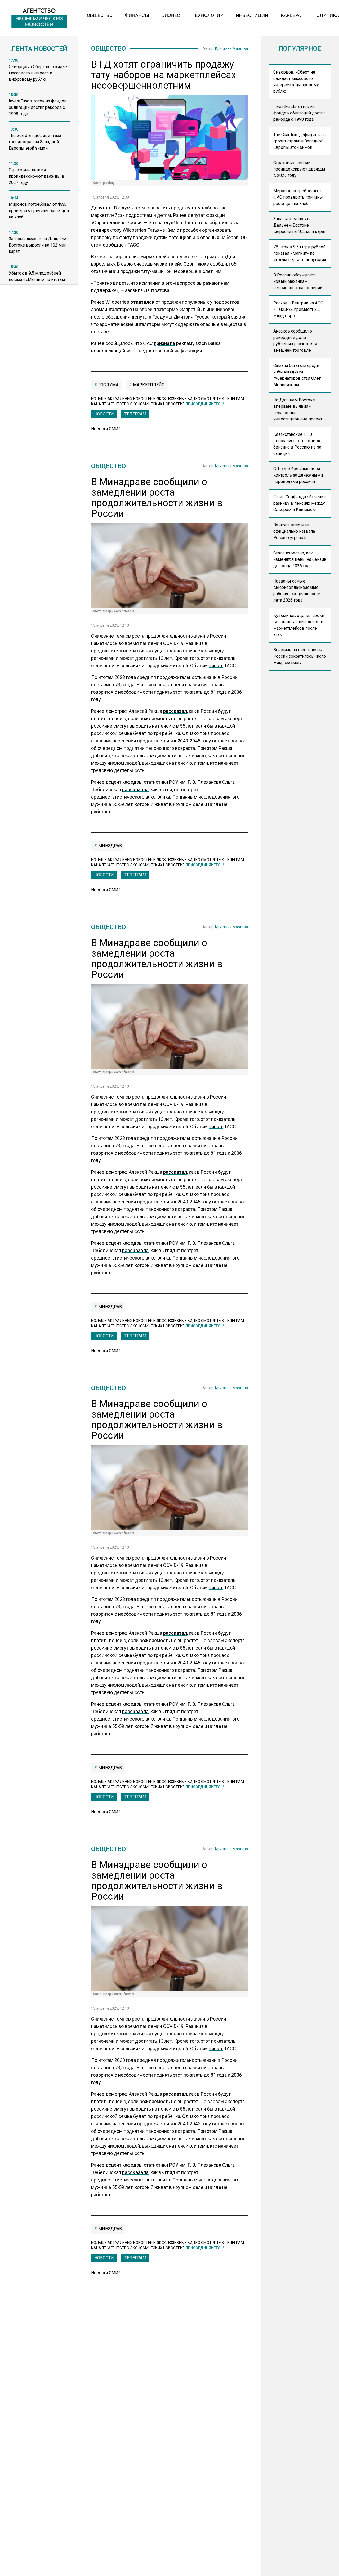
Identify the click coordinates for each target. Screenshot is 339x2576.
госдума (108, 385)
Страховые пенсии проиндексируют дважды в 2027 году (299, 169)
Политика (326, 15)
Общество (100, 15)
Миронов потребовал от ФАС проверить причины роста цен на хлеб (298, 197)
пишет (216, 666)
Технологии (208, 15)
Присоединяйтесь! (205, 404)
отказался (142, 302)
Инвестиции (252, 15)
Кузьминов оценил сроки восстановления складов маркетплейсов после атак (299, 625)
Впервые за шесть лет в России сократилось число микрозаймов (300, 656)
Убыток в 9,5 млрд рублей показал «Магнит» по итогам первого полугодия (300, 253)
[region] (39, 173)
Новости (104, 414)
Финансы (137, 15)
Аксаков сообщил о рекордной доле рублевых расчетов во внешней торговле (296, 341)
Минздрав (110, 846)
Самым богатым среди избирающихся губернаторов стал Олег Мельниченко (297, 375)
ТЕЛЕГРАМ (135, 414)
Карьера (291, 15)
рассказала (135, 789)
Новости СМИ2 (106, 429)
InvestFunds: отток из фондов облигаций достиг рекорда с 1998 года (299, 113)
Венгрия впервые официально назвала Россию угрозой (294, 531)
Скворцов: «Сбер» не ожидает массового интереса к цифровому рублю (296, 82)
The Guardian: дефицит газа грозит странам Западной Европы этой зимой (300, 141)
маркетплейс (148, 385)
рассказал (175, 711)
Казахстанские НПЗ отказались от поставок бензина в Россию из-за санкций (297, 444)
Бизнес (171, 15)
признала (164, 343)
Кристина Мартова (231, 48)
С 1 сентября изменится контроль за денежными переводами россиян (298, 475)
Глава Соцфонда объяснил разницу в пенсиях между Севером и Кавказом (300, 503)
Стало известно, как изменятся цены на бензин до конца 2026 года (300, 559)
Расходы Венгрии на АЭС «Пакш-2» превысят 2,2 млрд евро (298, 309)
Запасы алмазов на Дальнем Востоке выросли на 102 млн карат (300, 225)
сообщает (115, 245)
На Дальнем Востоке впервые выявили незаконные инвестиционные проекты (300, 409)
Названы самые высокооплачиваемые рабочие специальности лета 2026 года (297, 591)
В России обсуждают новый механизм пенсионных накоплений (298, 281)
